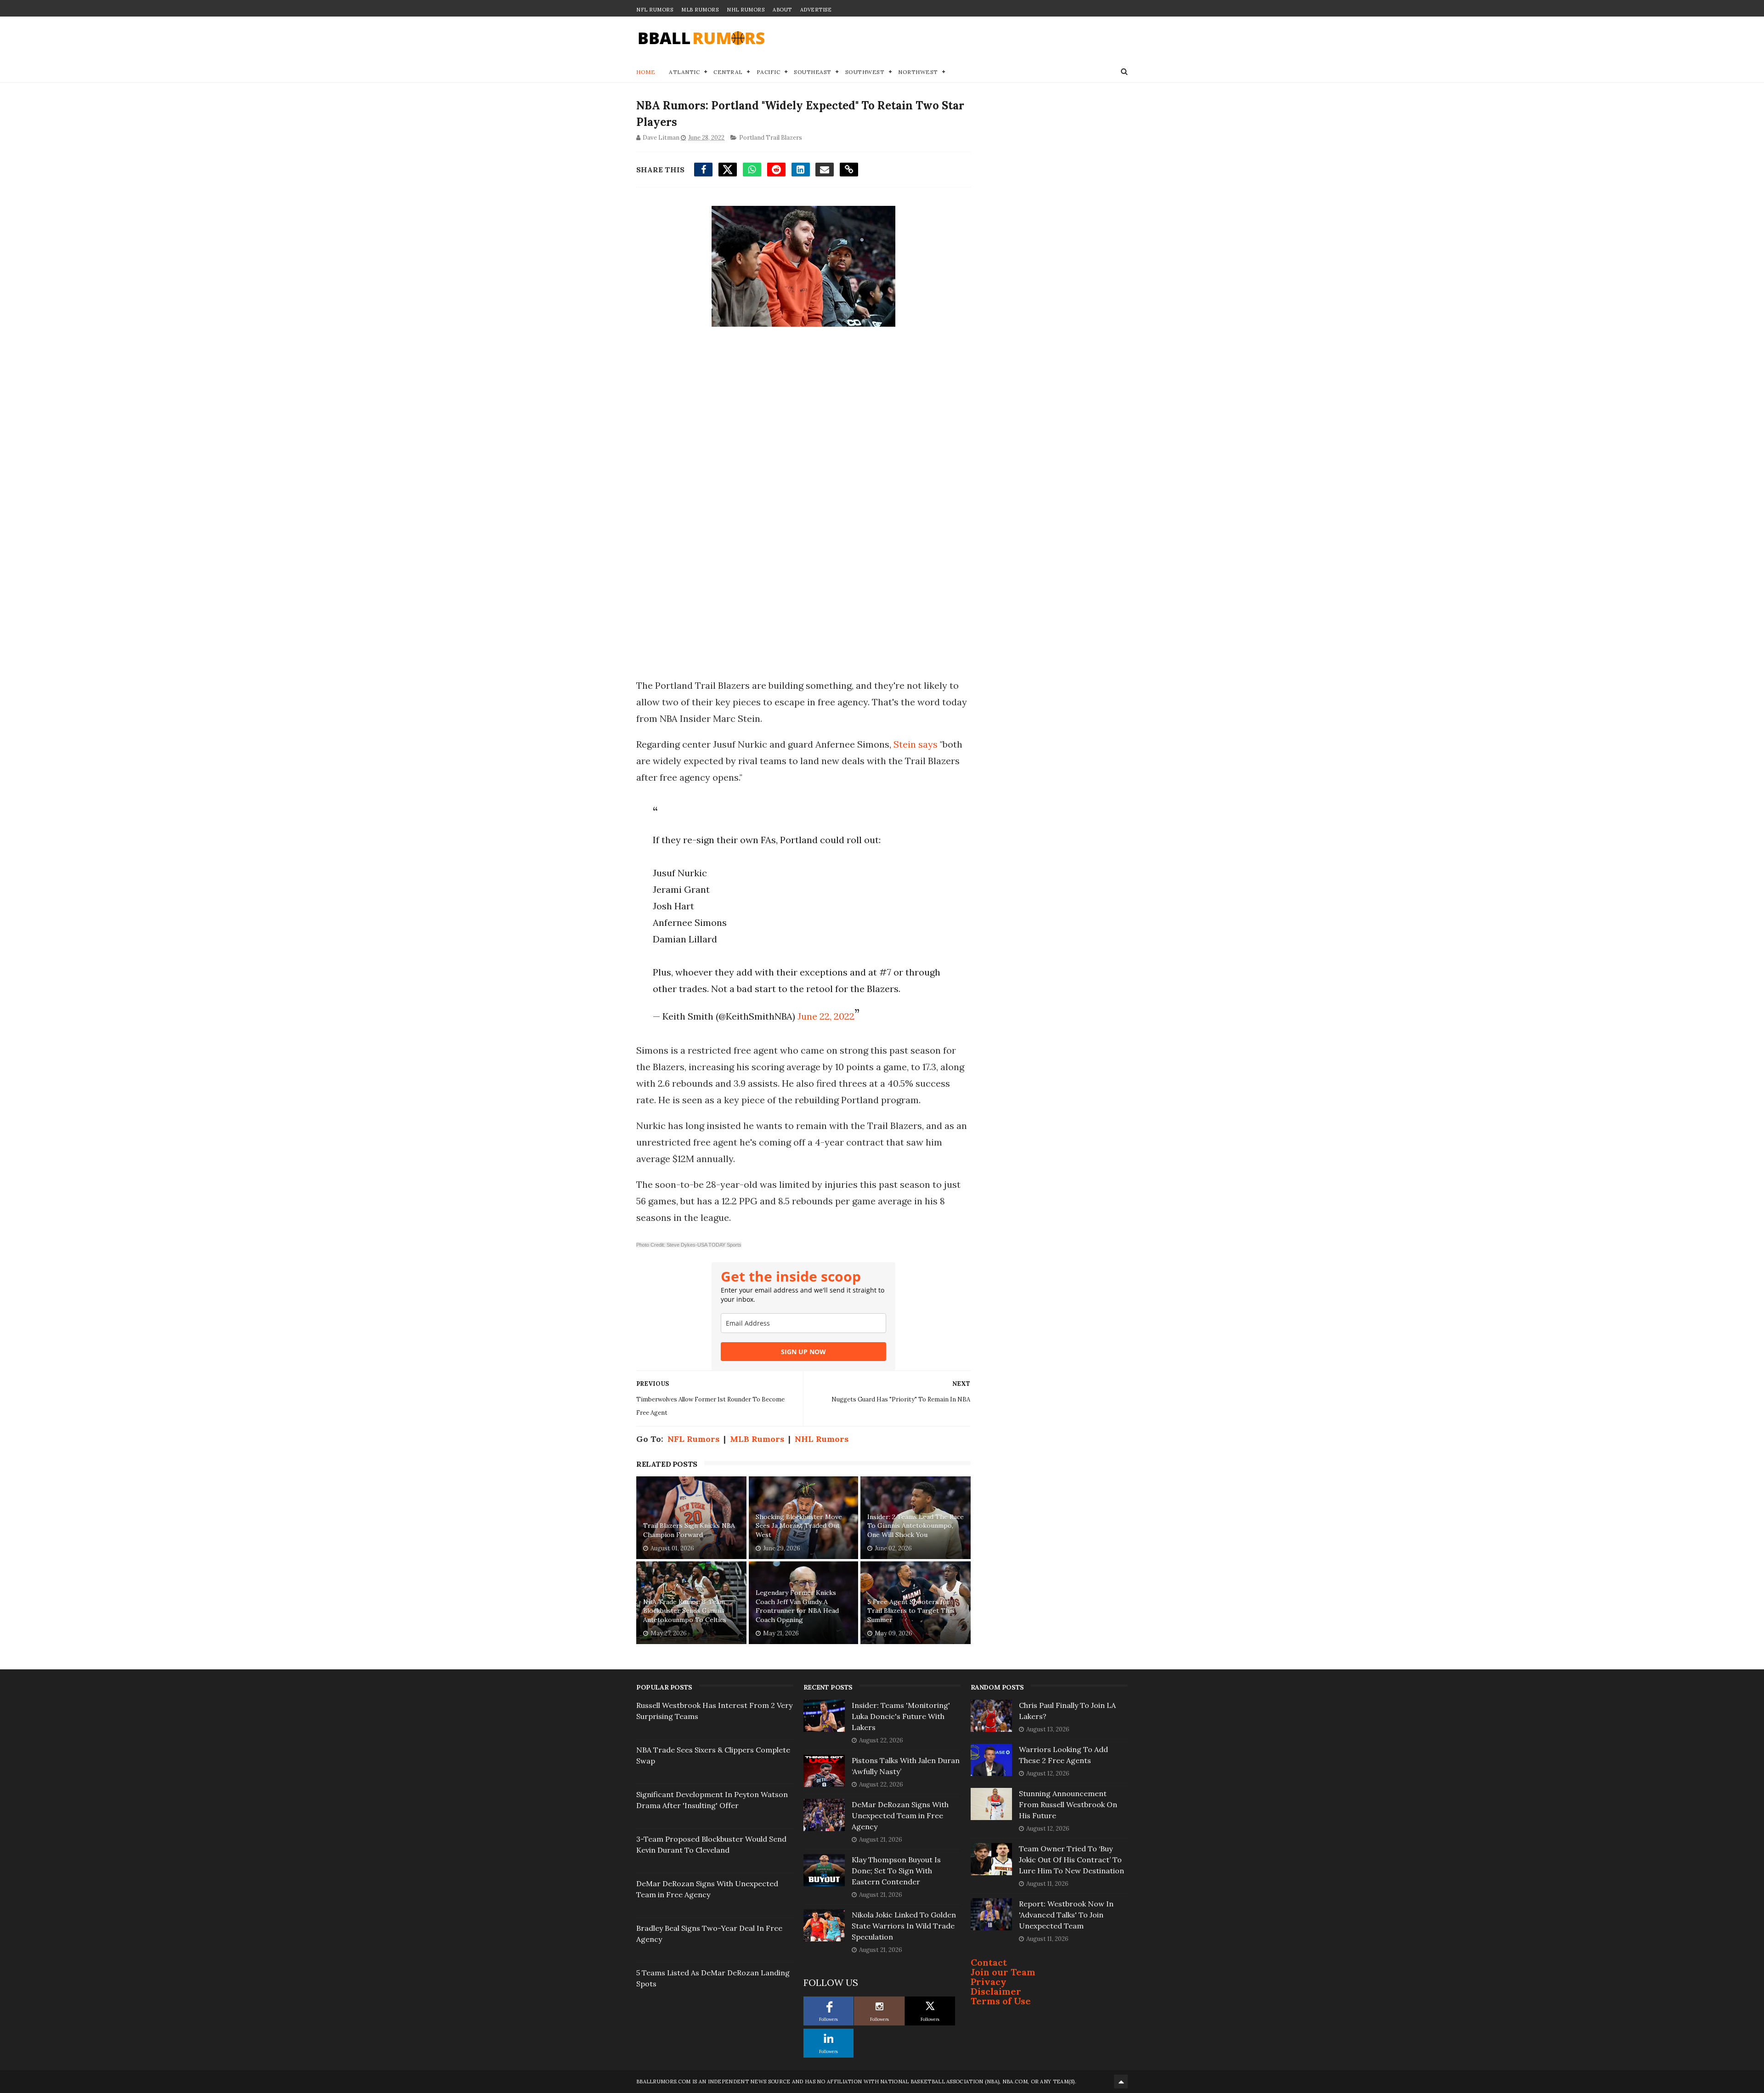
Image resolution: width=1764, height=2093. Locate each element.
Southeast (813, 72)
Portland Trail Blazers (771, 138)
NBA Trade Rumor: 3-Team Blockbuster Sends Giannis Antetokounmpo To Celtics (685, 1611)
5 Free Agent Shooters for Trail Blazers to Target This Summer (911, 1611)
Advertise (816, 10)
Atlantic (684, 72)
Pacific (769, 72)
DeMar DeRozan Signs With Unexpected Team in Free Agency (900, 1815)
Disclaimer (996, 1991)
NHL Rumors (746, 10)
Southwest (865, 72)
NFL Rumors (655, 10)
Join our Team (1003, 1972)
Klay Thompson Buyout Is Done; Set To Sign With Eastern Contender (896, 1871)
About (782, 10)
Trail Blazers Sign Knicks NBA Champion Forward (689, 1530)
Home (646, 72)
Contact (989, 1962)
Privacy (989, 1982)
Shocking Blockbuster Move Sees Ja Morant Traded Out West (799, 1526)
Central (728, 72)
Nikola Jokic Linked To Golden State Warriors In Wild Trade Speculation (904, 1926)
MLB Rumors (700, 10)
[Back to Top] (1121, 2082)
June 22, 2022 (826, 1016)
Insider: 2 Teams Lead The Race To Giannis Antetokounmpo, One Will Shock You (916, 1526)
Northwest (918, 72)
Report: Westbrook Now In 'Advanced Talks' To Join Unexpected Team (1066, 1915)
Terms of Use (1001, 2001)
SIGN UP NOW (803, 1352)
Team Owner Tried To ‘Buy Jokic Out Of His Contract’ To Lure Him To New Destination (1071, 1860)
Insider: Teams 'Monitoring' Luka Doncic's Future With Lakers (901, 1716)
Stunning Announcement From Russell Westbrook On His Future (1068, 1804)
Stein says (916, 744)
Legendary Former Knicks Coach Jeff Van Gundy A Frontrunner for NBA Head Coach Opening (797, 1606)
